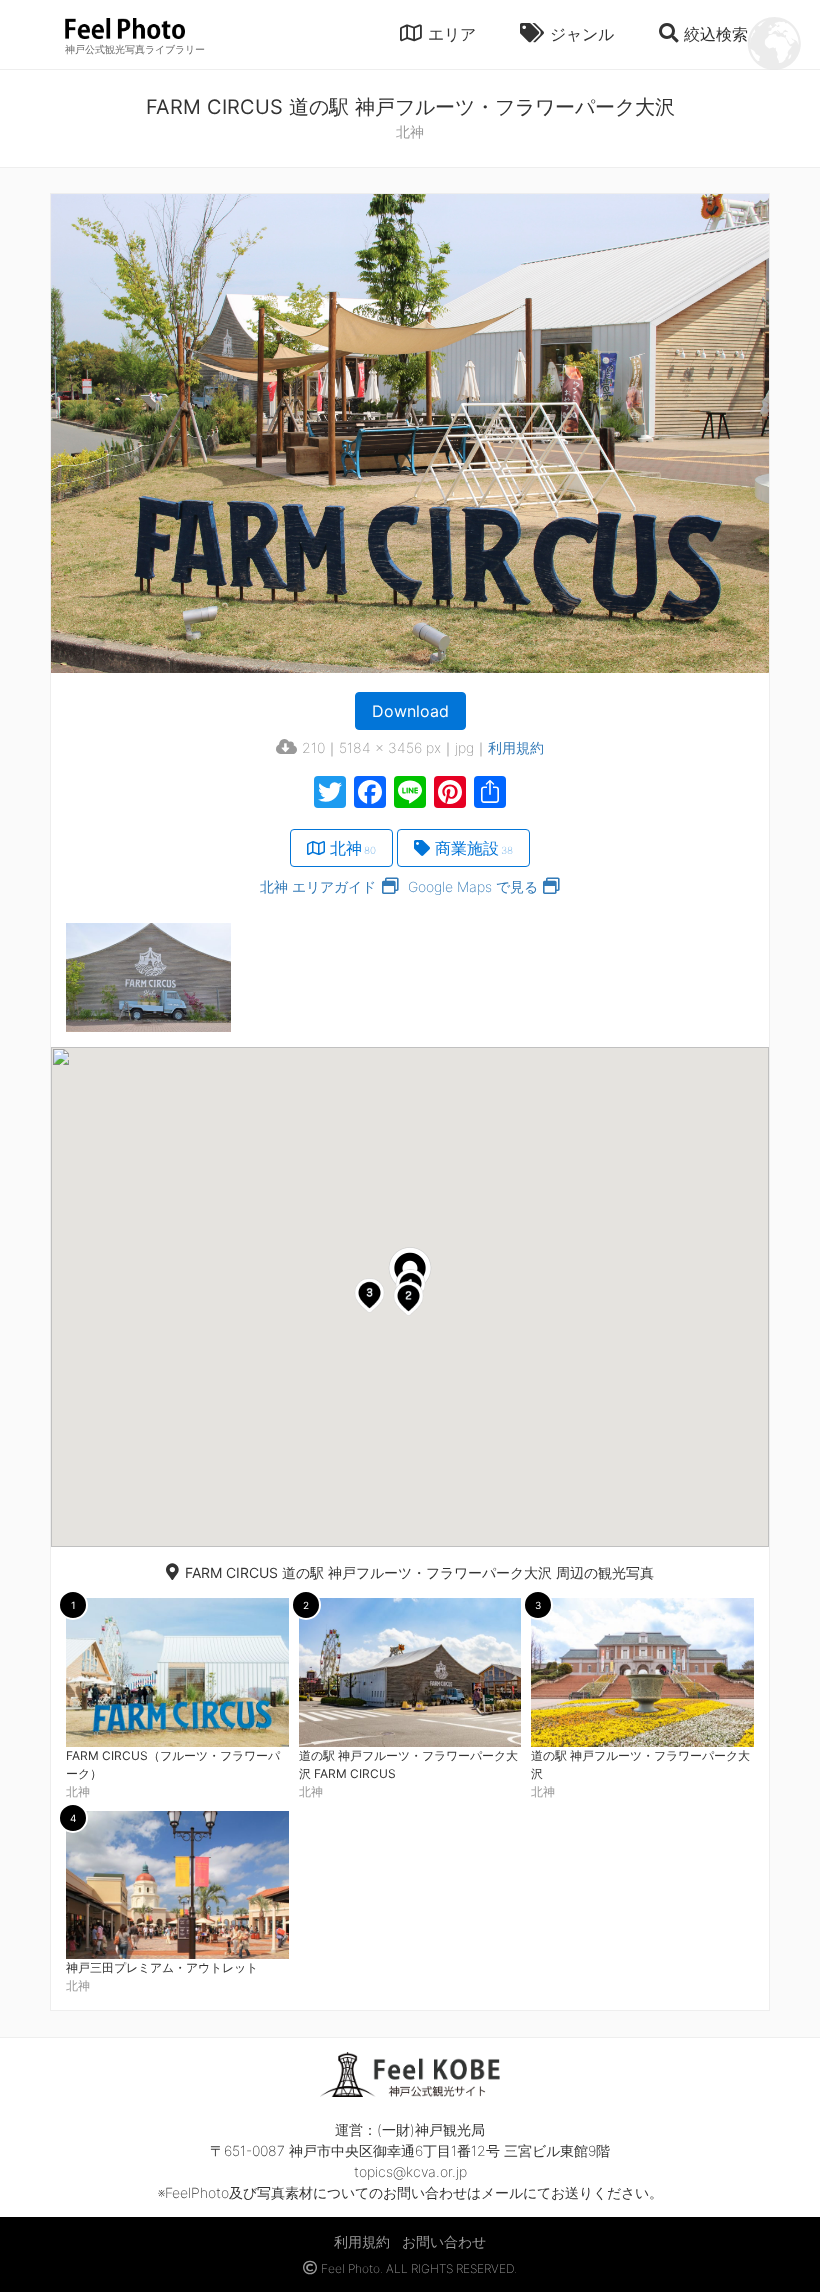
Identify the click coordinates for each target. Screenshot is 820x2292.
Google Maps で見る (473, 886)
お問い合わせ (444, 2241)
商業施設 (474, 848)
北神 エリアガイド (318, 886)
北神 (353, 848)
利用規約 (516, 747)
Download (410, 711)
